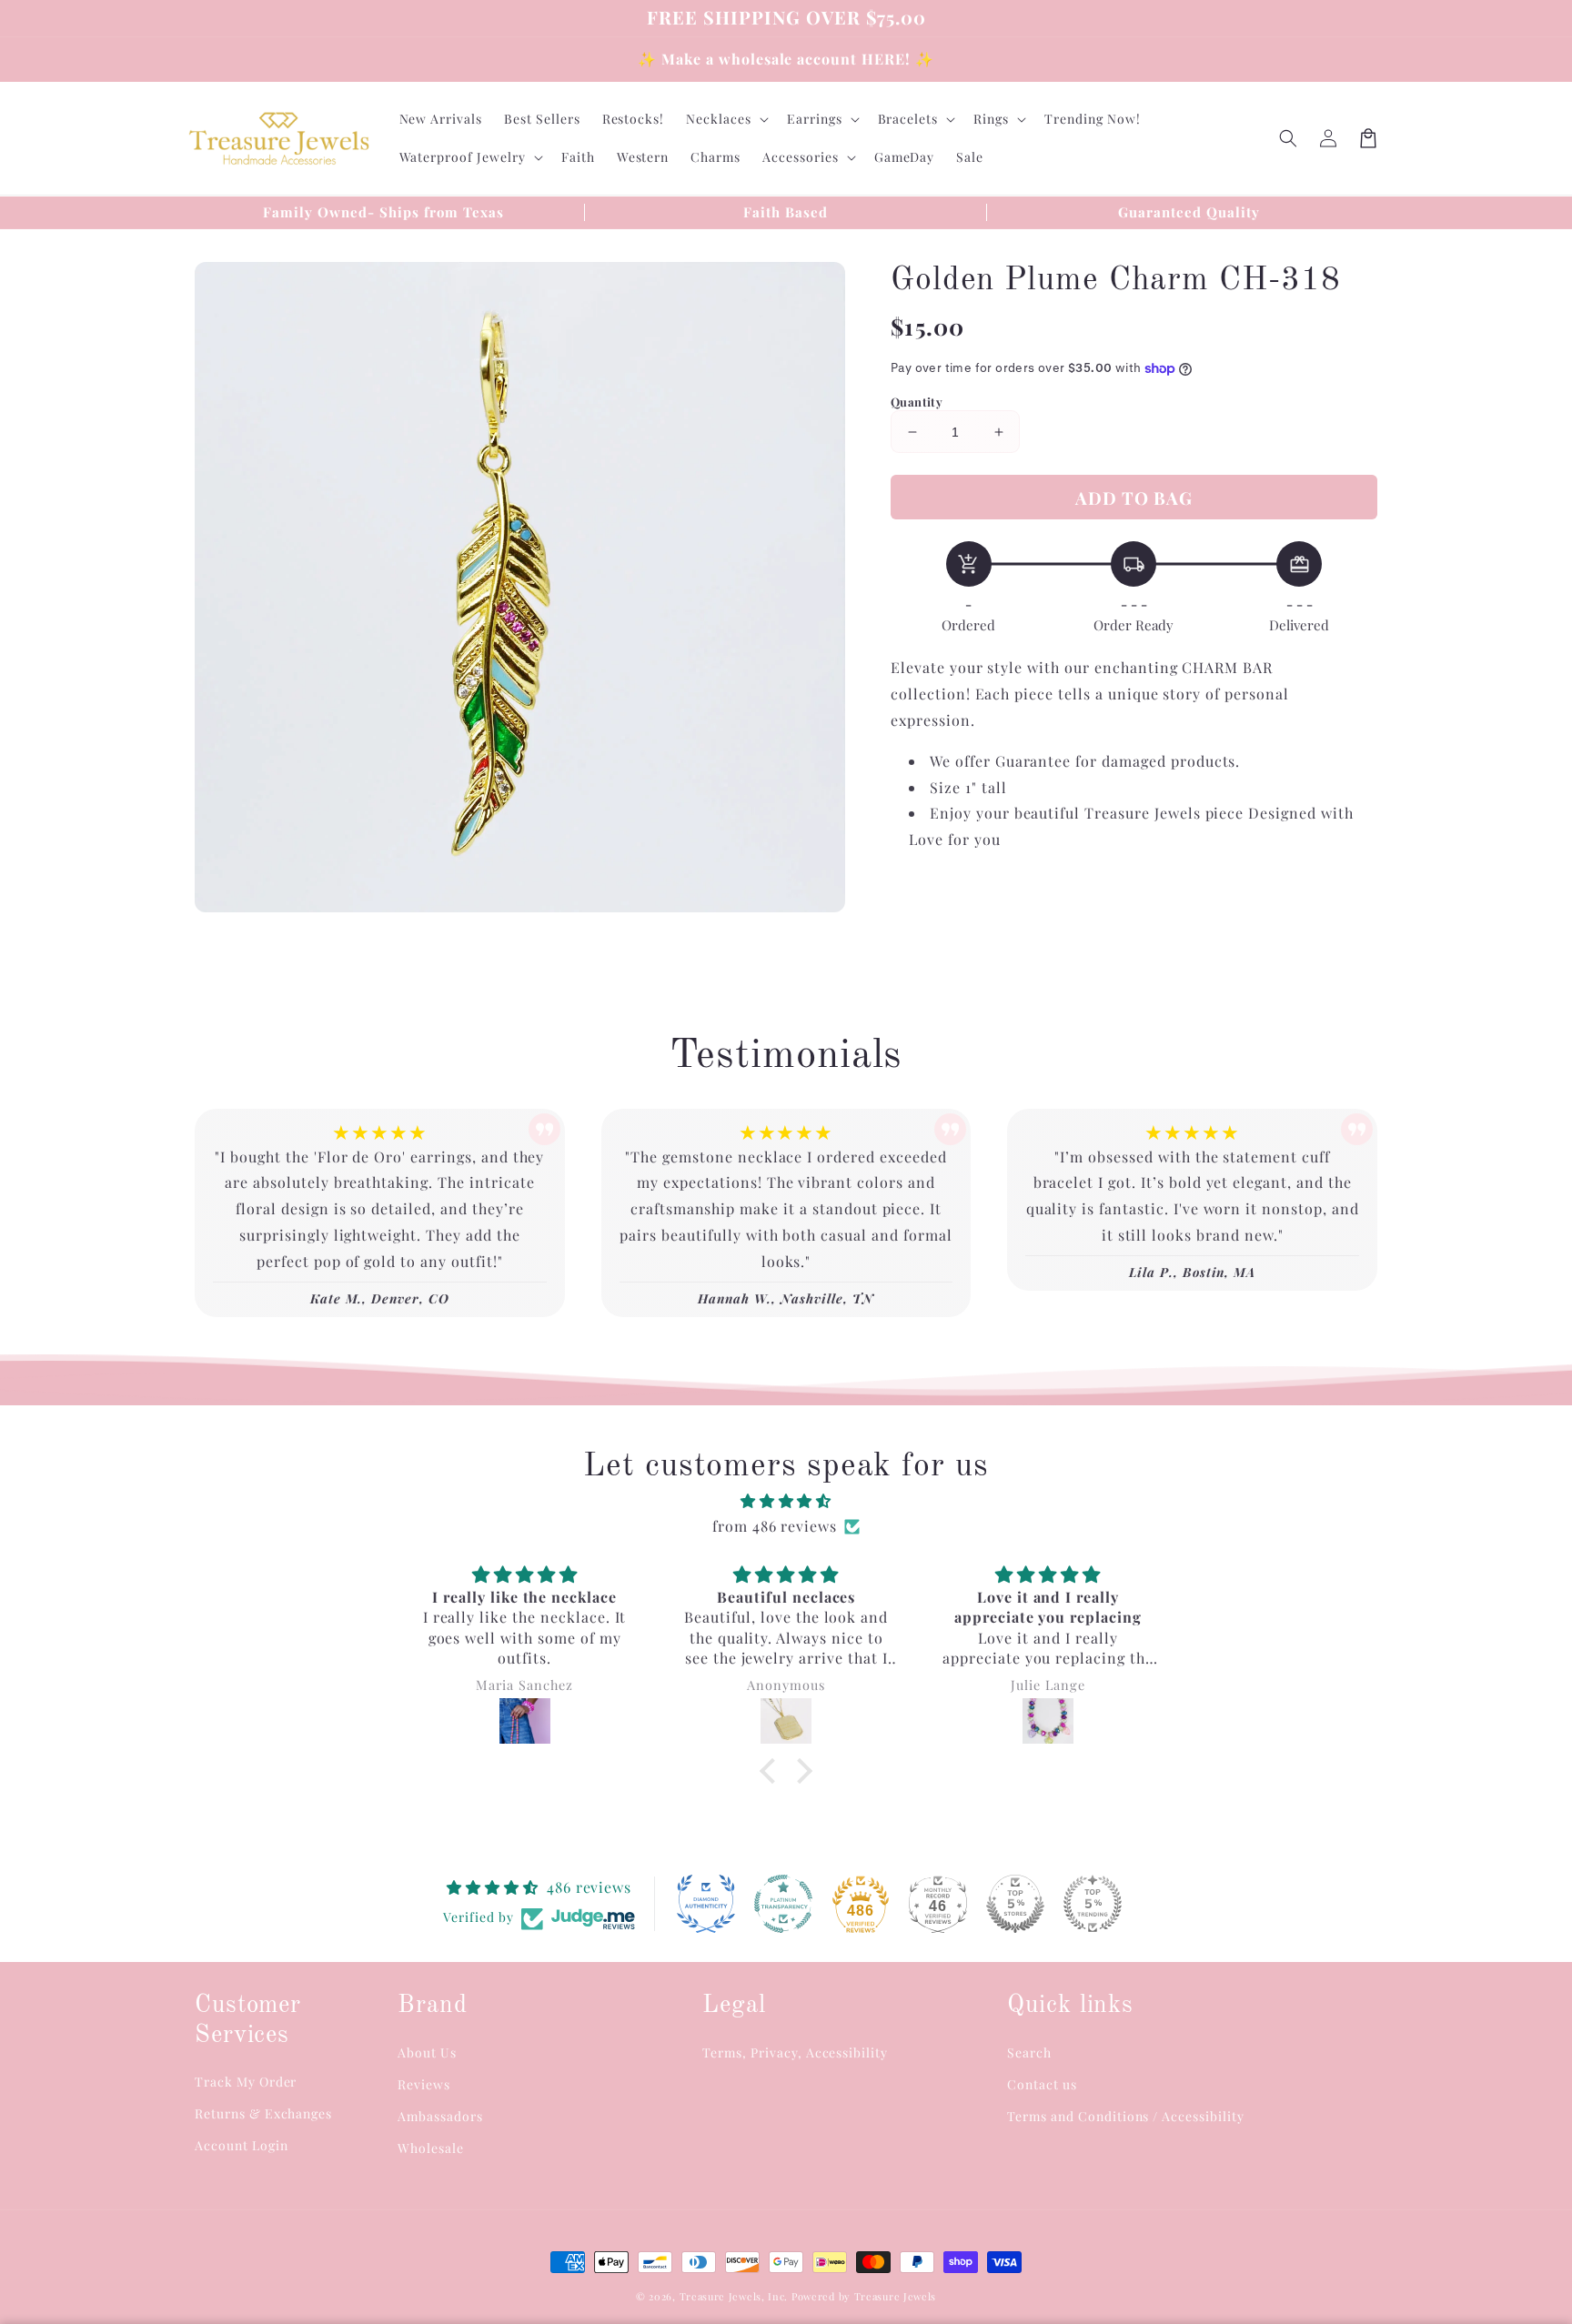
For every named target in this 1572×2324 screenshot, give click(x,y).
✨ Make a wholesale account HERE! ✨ (786, 59)
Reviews (424, 2084)
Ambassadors (440, 2116)
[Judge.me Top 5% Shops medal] (1015, 1904)
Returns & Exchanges (263, 2113)
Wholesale (431, 2148)
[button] (1288, 138)
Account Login (241, 2145)
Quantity (917, 402)
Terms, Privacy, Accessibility (795, 2052)
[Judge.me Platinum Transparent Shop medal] (783, 1904)
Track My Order (246, 2082)
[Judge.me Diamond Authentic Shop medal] (706, 1904)
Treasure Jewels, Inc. (734, 2296)
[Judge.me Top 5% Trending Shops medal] (1093, 1904)
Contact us (1042, 2084)
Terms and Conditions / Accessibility (1126, 2116)
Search (1029, 2052)
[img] (786, 1501)
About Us (427, 2052)
